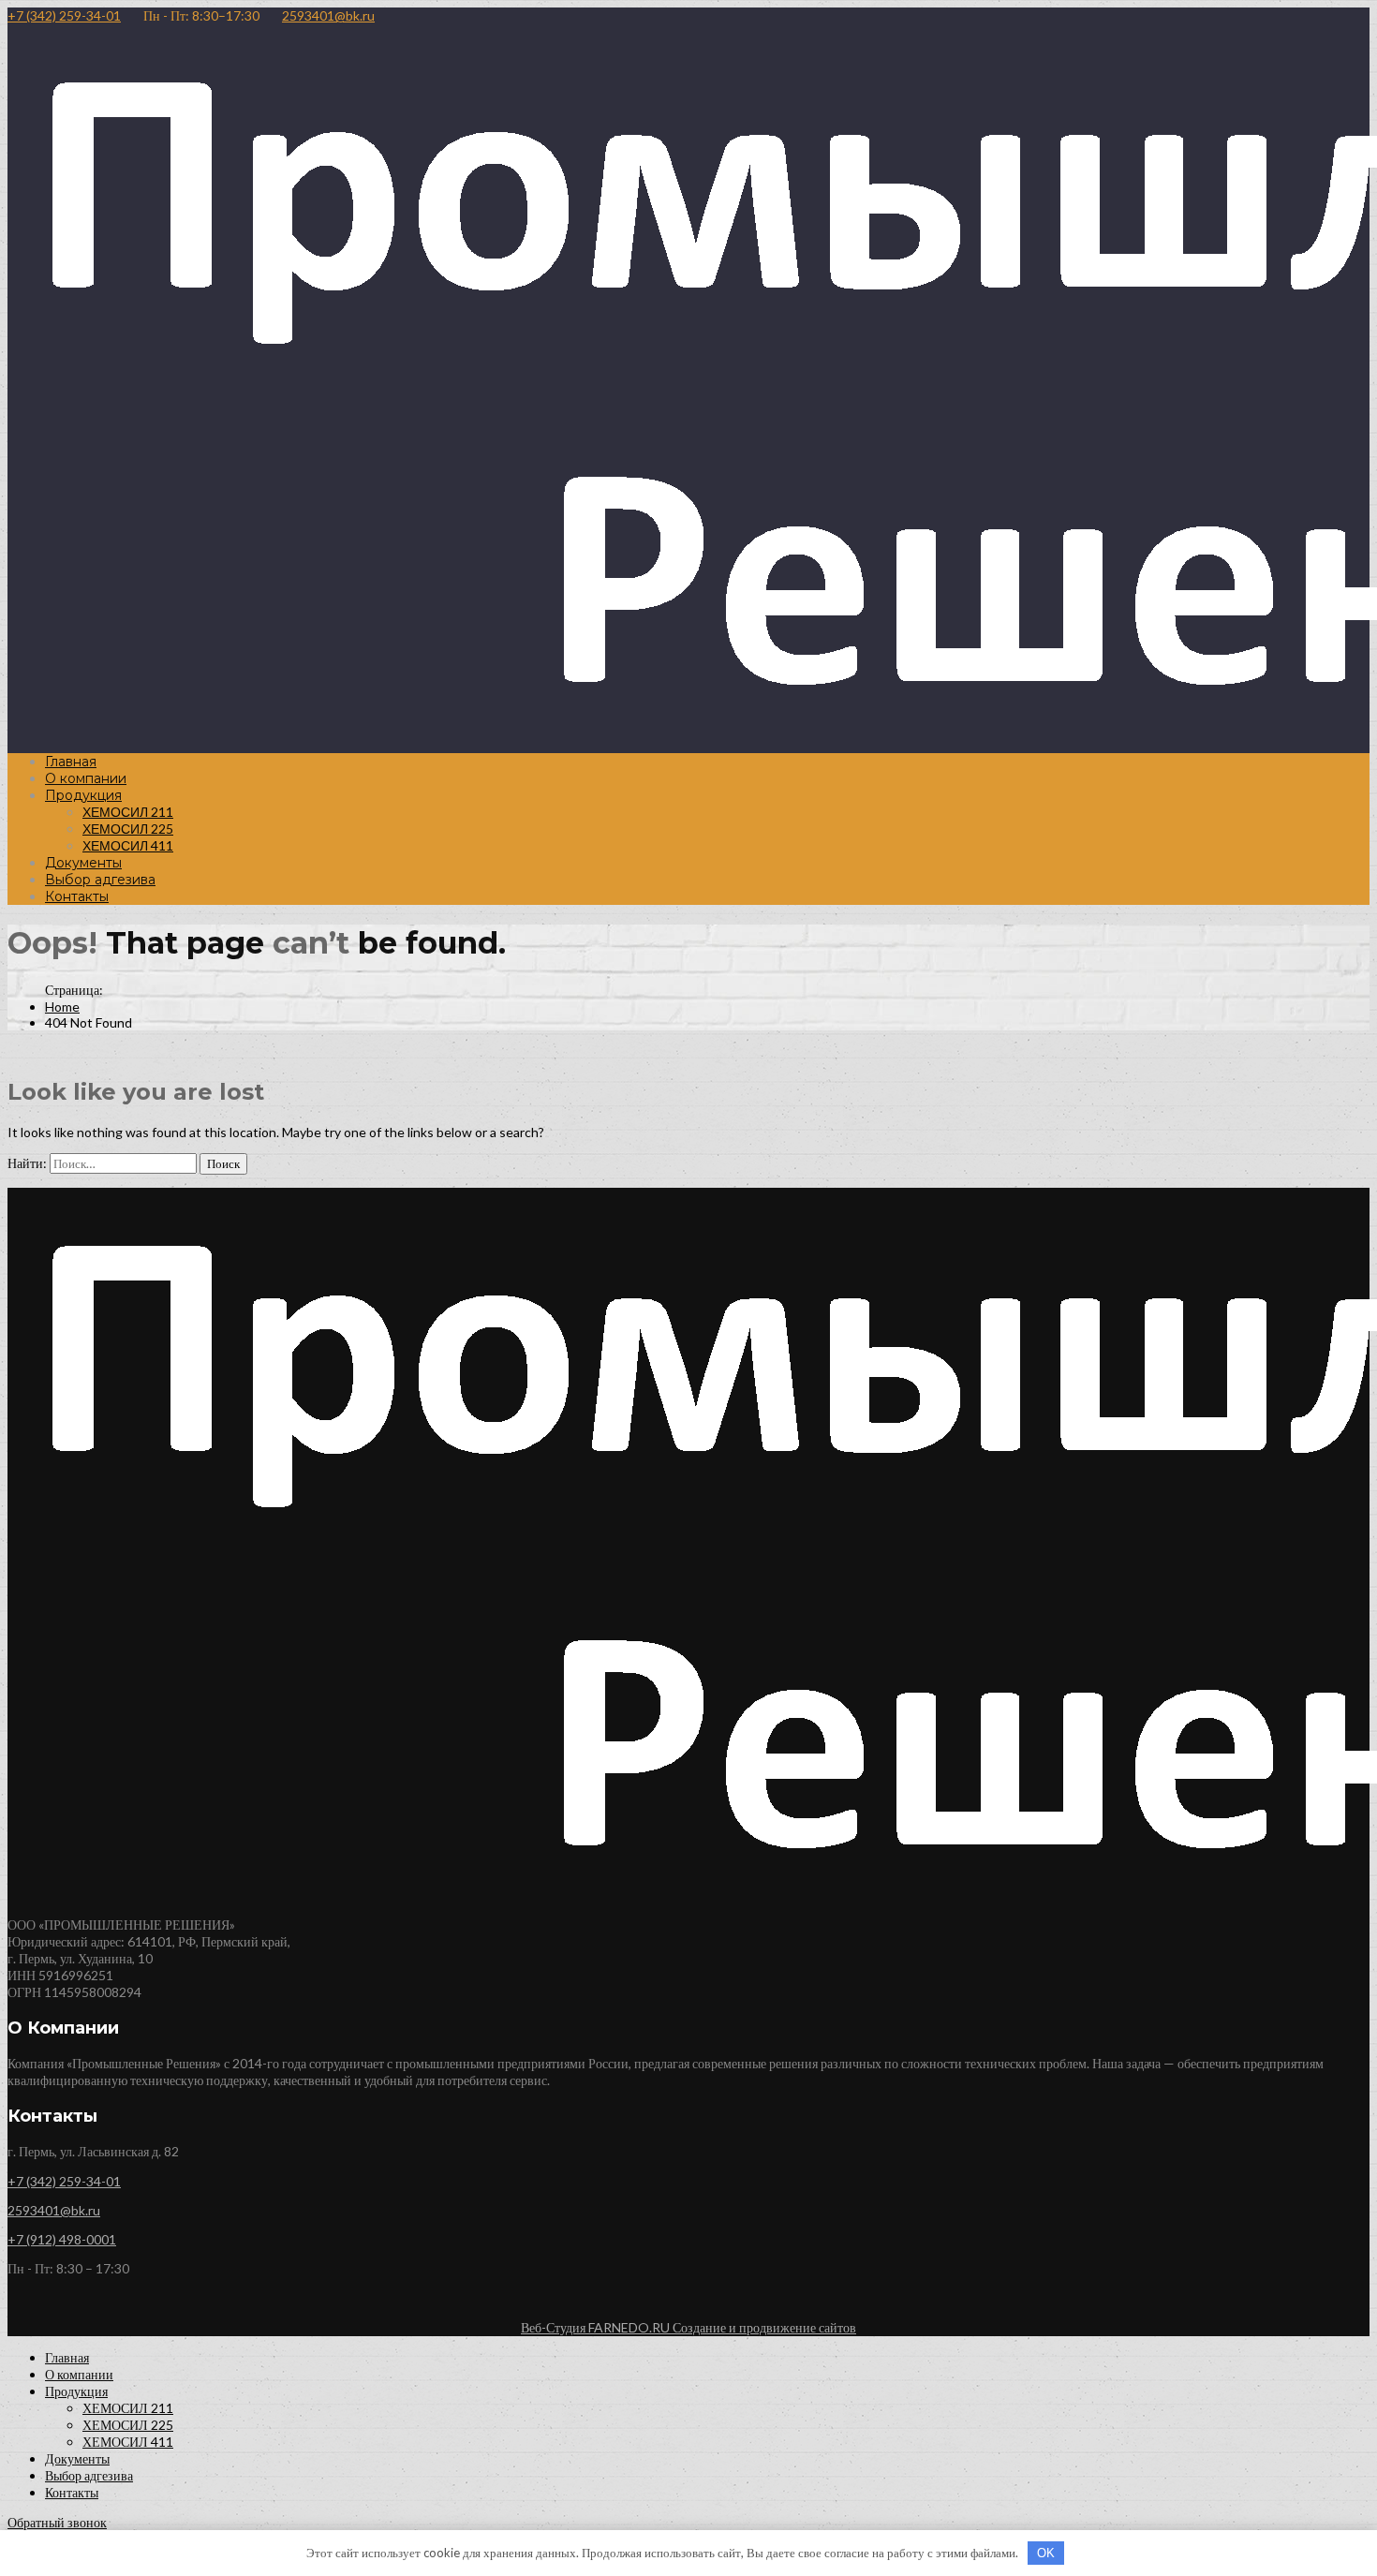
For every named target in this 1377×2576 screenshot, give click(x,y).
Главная (71, 762)
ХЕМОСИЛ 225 (128, 829)
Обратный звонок (57, 2522)
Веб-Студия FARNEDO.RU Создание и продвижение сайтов (688, 2327)
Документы (83, 863)
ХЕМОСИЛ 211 (128, 812)
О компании (86, 778)
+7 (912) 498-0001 (62, 2239)
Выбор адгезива (100, 880)
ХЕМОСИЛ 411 (128, 845)
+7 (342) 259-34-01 (64, 15)
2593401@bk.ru (328, 15)
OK (1046, 2553)
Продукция (83, 795)
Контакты (77, 896)
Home (62, 1007)
